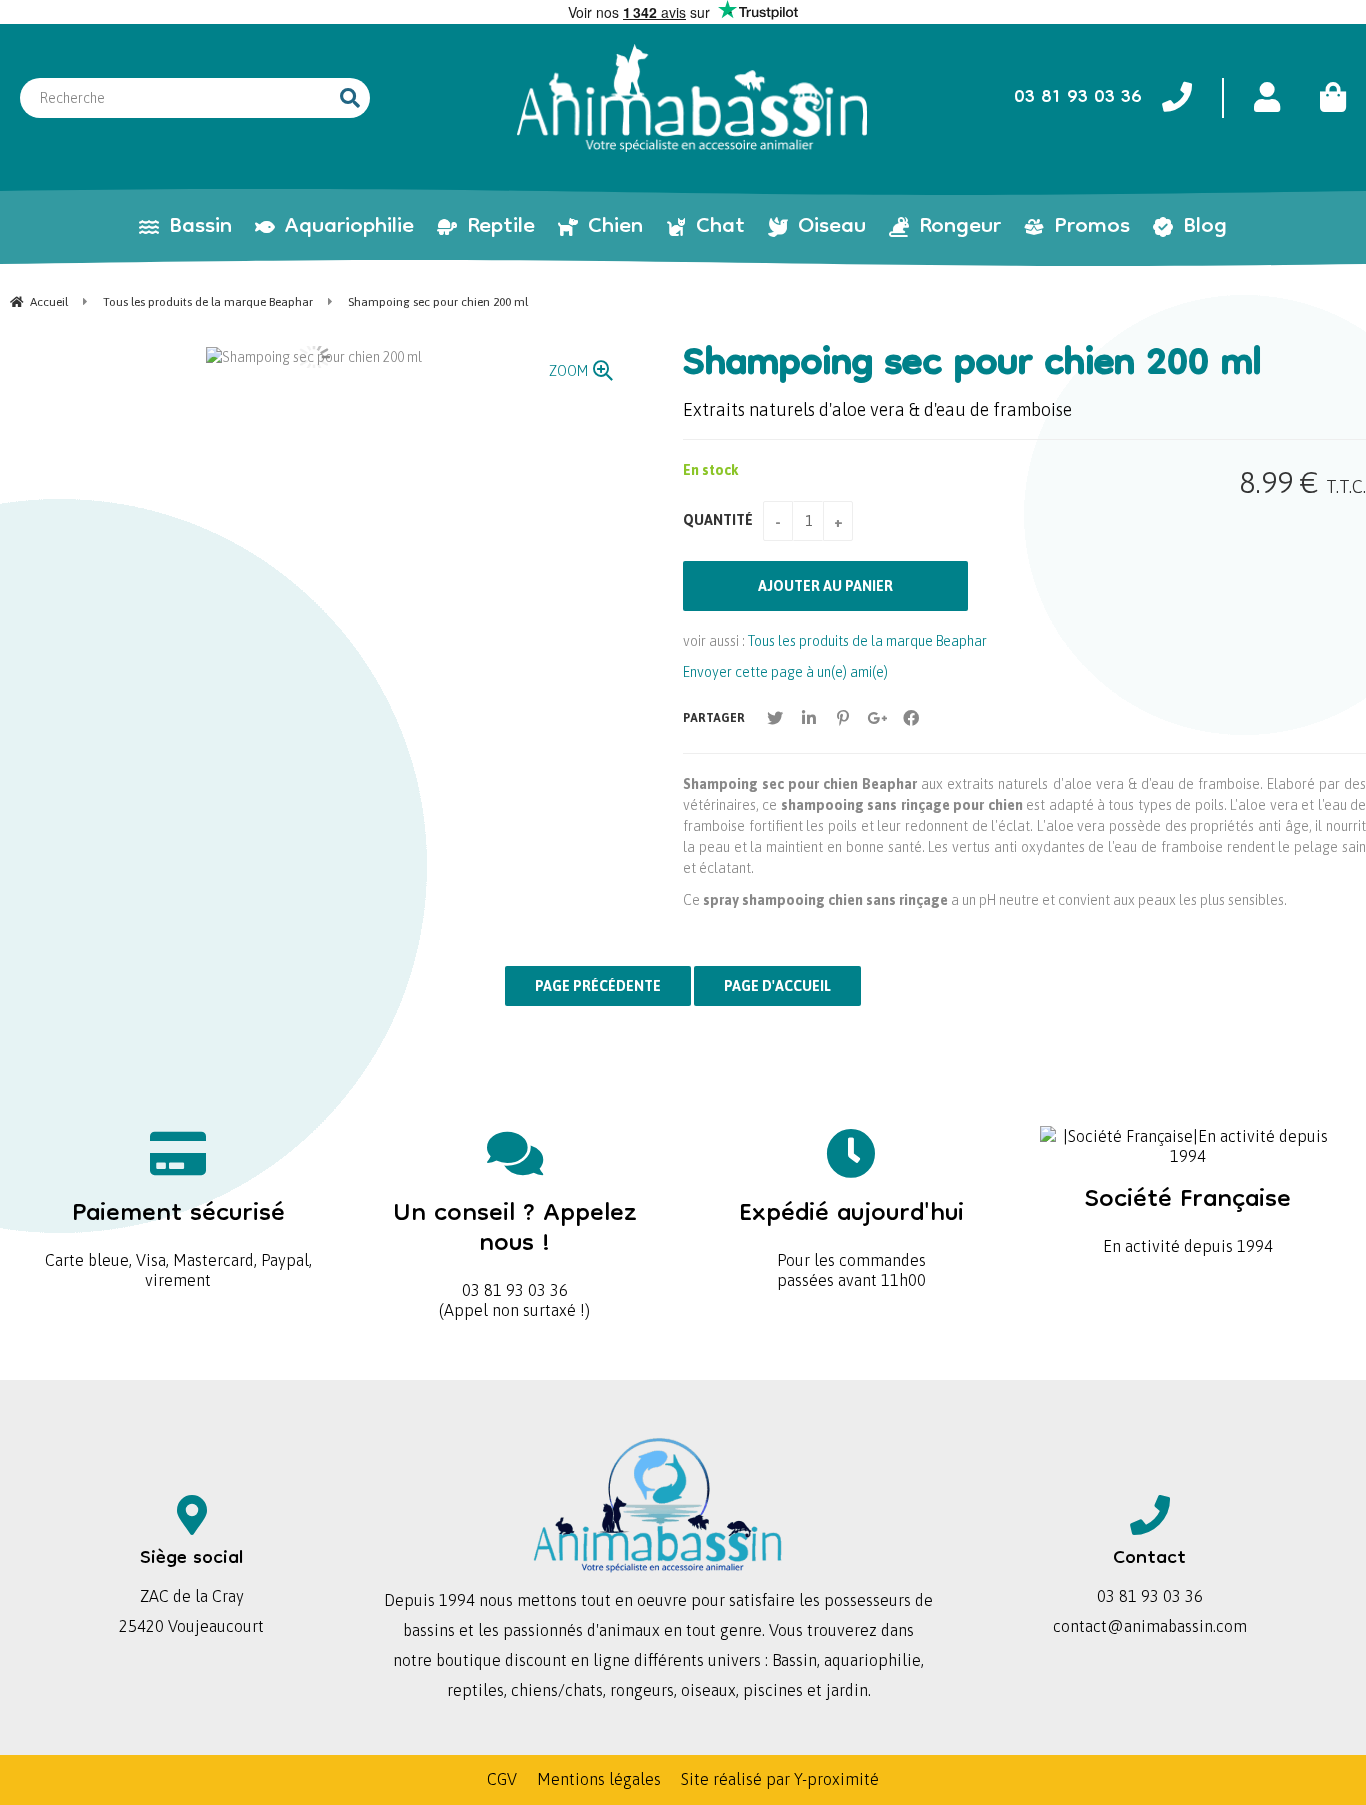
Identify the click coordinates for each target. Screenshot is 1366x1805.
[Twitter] (775, 718)
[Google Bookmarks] (877, 718)
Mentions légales (599, 1779)
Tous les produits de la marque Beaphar (867, 641)
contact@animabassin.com (1150, 1626)
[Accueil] (692, 98)
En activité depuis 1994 (1188, 1213)
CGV (502, 1779)
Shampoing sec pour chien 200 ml (972, 366)
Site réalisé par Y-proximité (780, 1779)
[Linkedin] (809, 718)
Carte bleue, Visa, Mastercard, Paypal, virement (178, 1237)
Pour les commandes (851, 1227)
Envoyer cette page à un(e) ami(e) (785, 672)
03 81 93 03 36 (515, 1242)
